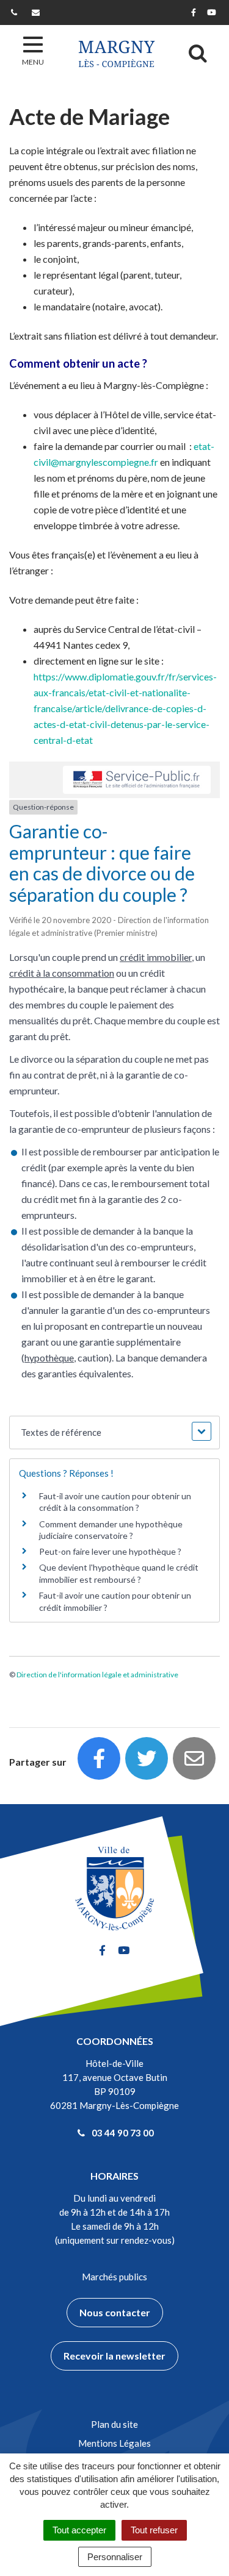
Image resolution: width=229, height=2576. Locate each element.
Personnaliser (115, 2557)
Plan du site (114, 2424)
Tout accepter (79, 2530)
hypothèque (49, 1358)
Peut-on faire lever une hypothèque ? (110, 1551)
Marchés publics (114, 2277)
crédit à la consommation (62, 973)
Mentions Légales (114, 2443)
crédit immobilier (156, 957)
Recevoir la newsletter (114, 2356)
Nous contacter (115, 2312)
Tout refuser (154, 2530)
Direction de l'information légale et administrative (97, 1675)
